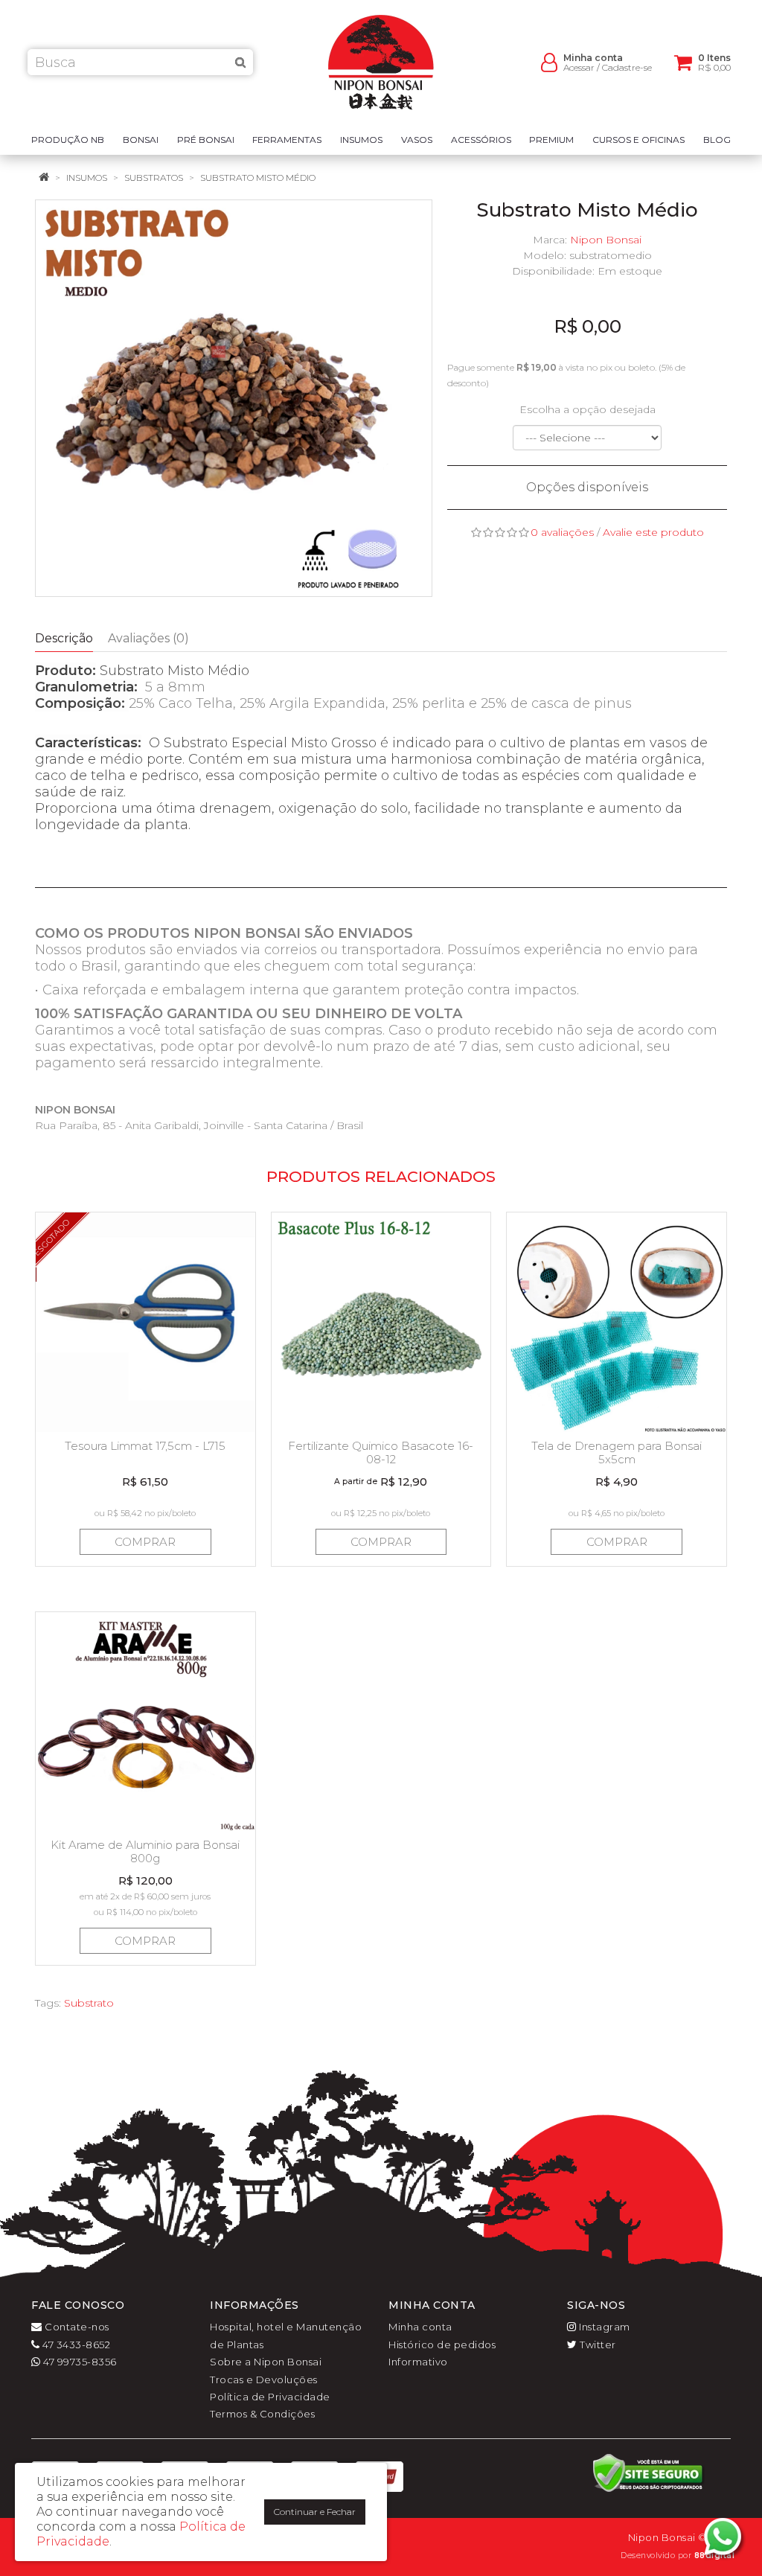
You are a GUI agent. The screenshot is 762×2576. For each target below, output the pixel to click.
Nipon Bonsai (606, 240)
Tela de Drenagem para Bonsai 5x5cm (617, 1452)
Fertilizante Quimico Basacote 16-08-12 (381, 1452)
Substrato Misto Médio (258, 178)
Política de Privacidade (270, 2397)
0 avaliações (562, 532)
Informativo (418, 2362)
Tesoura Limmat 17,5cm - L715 (145, 1446)
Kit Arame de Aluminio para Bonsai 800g (145, 1851)
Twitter (597, 2345)
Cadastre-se (627, 67)
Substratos (154, 178)
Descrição (64, 638)
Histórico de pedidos (442, 2345)
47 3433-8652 (75, 2345)
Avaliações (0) (148, 638)
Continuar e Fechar (315, 2512)
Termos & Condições (262, 2414)
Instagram (603, 2327)
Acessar (579, 67)
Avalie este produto (653, 532)
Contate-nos (76, 2327)
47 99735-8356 (79, 2362)
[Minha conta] (549, 61)
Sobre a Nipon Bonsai (266, 2362)
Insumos (87, 178)
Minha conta (420, 2327)
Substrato (89, 2003)
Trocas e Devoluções (264, 2380)
